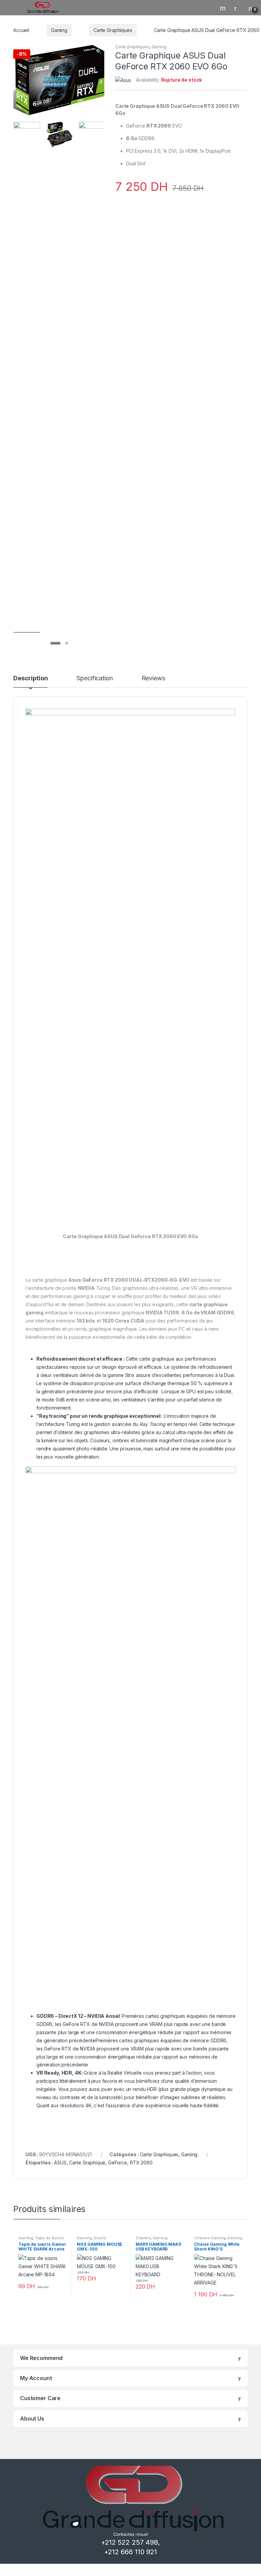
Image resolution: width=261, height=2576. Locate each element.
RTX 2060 (141, 2163)
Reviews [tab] (153, 678)
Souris (100, 2238)
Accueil (21, 30)
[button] (99, 51)
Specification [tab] (94, 678)
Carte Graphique (87, 2163)
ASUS (60, 2163)
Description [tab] (30, 678)
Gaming (59, 30)
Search (224, 8)
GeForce (118, 2163)
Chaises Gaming (210, 2238)
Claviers (143, 2238)
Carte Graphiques (113, 30)
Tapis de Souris (49, 2238)
